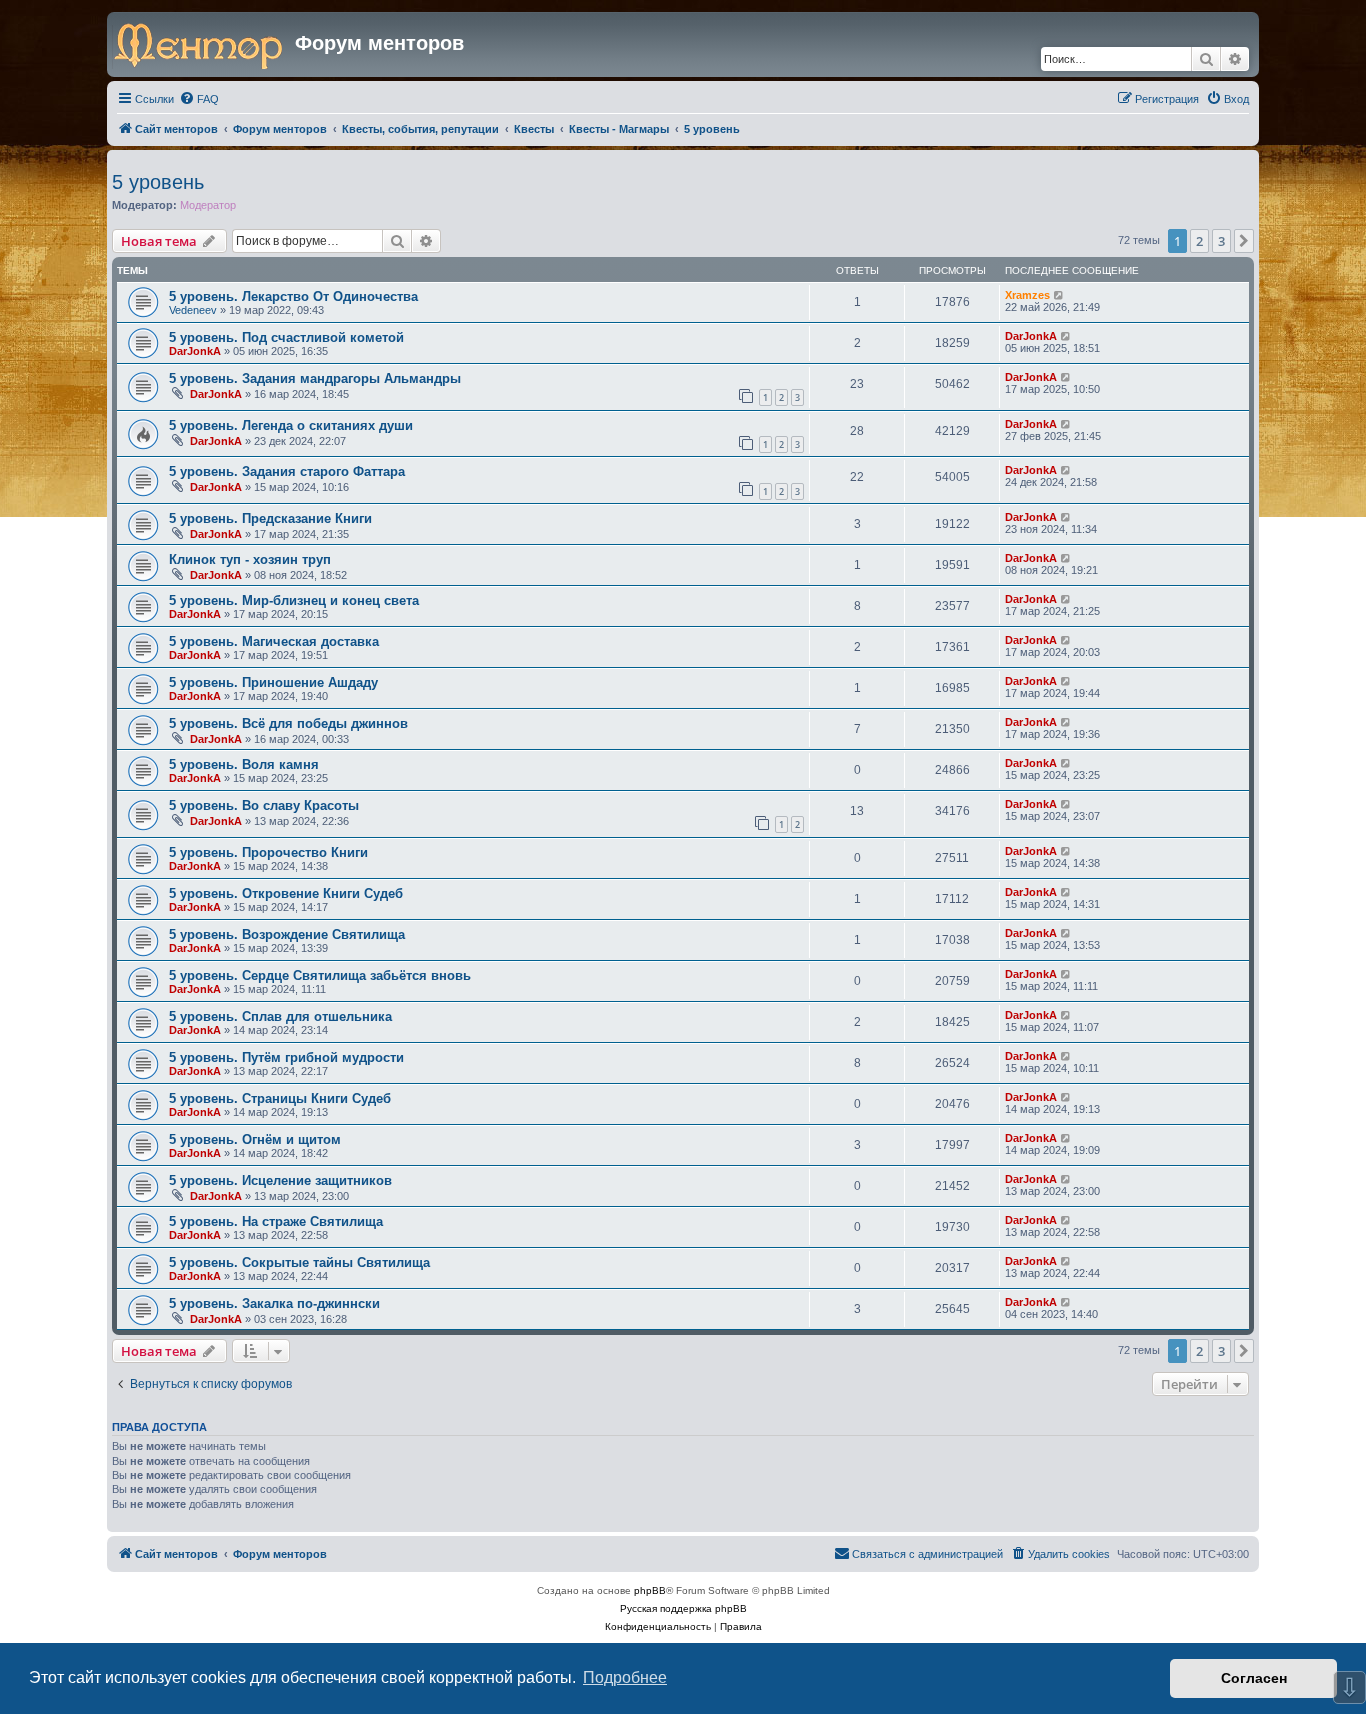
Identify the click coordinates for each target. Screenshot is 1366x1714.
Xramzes (1027, 295)
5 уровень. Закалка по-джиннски (274, 1303)
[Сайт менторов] (203, 44)
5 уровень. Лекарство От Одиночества (293, 296)
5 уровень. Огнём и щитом (255, 1139)
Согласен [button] (1254, 1678)
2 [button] (1199, 241)
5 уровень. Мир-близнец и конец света (294, 600)
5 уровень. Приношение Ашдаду (273, 682)
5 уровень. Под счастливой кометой (286, 337)
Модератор (208, 205)
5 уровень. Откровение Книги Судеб (286, 893)
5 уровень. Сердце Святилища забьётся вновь (320, 975)
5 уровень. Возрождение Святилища (287, 934)
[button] (1244, 241)
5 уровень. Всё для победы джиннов (288, 723)
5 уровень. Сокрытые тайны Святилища (299, 1262)
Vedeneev (193, 310)
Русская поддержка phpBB (683, 1608)
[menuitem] (199, 99)
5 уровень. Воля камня (244, 764)
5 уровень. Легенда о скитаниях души (291, 425)
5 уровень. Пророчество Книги (268, 852)
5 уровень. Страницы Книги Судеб (280, 1098)
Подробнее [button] (625, 1677)
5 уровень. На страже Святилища (276, 1221)
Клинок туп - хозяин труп (250, 559)
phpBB (650, 1590)
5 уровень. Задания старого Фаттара (287, 471)
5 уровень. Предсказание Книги (270, 518)
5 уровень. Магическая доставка (274, 641)
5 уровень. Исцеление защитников (280, 1180)
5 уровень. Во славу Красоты (264, 805)
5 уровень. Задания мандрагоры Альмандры (315, 378)
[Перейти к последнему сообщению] (1059, 295)
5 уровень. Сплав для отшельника (280, 1016)
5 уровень (158, 182)
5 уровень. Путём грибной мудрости (286, 1057)
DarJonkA (195, 351)
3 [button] (1221, 241)
